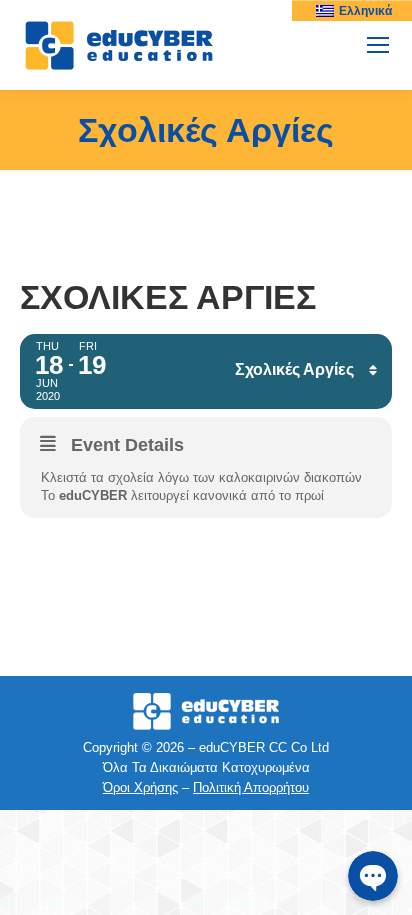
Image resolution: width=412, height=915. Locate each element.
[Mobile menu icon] (378, 45)
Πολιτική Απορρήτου (251, 787)
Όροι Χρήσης (140, 787)
